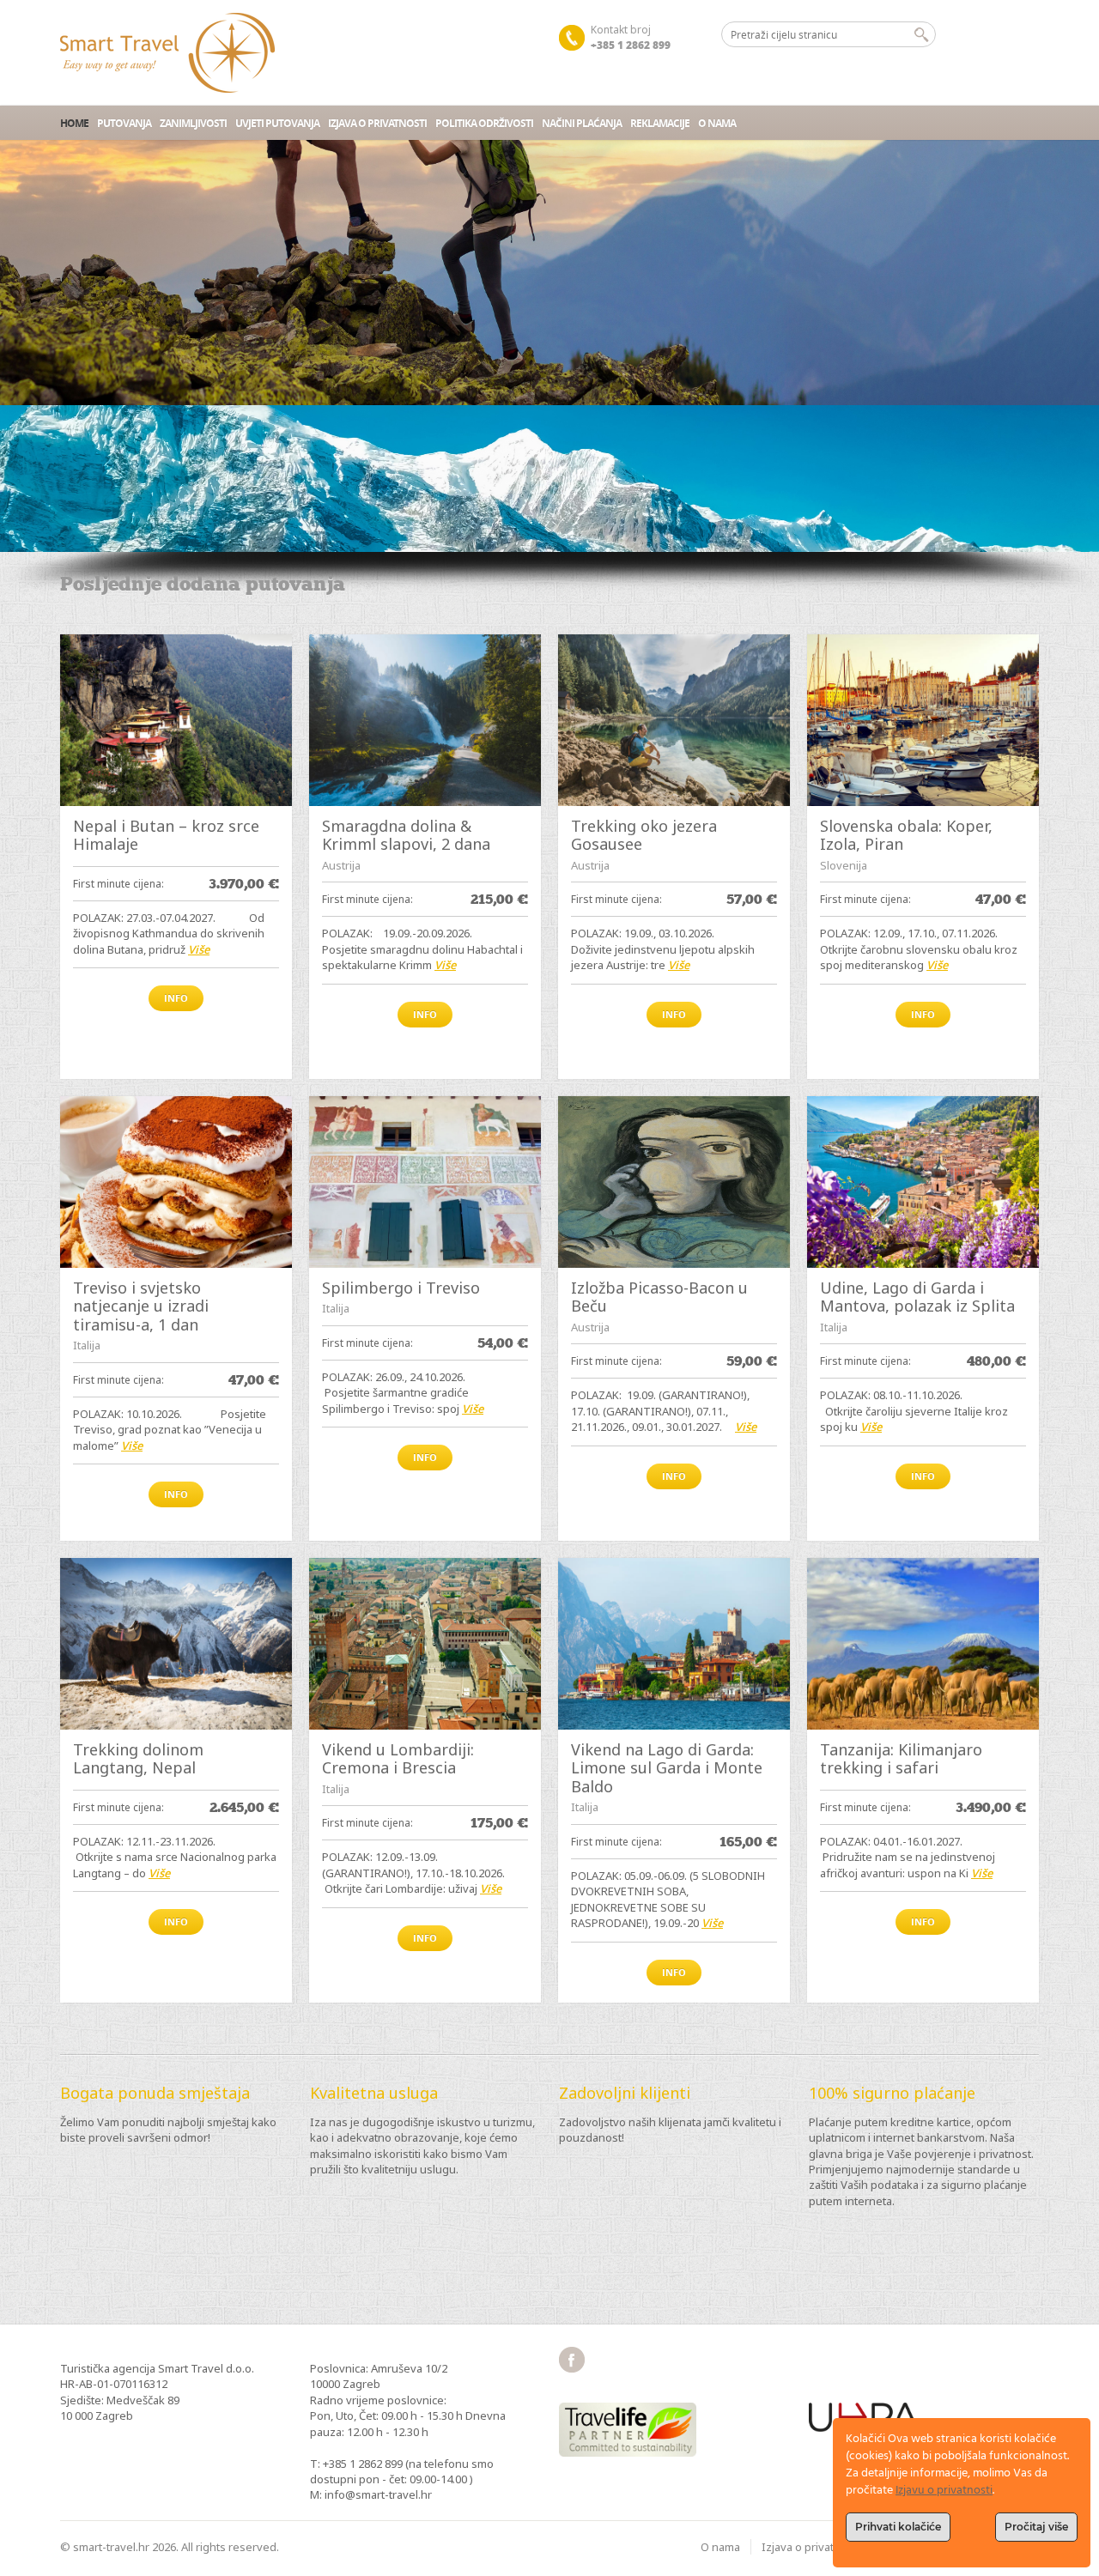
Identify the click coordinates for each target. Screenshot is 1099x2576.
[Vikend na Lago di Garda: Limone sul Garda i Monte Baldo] (674, 1644)
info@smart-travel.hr (378, 2494)
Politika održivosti (484, 123)
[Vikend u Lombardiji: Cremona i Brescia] (425, 1644)
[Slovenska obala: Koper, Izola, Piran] (923, 720)
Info (176, 998)
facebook (572, 2360)
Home (74, 123)
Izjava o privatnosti (377, 123)
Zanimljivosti (193, 123)
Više (199, 949)
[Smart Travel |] (167, 53)
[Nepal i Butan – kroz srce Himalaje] (176, 720)
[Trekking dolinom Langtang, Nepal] (176, 1644)
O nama (717, 123)
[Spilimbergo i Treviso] (425, 1182)
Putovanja (124, 123)
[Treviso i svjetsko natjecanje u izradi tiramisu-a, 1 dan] (176, 1182)
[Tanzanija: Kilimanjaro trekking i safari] (923, 1644)
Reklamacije (660, 123)
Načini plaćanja (582, 123)
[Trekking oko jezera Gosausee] (674, 720)
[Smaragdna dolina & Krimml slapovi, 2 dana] (425, 720)
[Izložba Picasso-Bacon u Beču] (674, 1182)
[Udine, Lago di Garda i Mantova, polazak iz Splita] (923, 1182)
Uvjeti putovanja (277, 123)
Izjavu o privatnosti (944, 2491)
